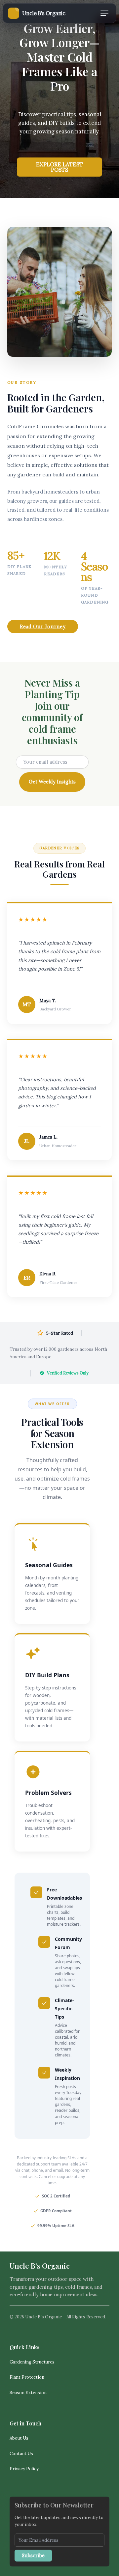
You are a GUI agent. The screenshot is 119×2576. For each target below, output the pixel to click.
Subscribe (33, 2555)
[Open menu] (104, 13)
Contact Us (21, 2454)
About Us (19, 2438)
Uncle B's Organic (40, 2265)
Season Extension (28, 2393)
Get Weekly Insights (52, 782)
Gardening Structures (32, 2362)
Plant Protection (27, 2377)
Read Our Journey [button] (43, 626)
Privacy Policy (24, 2469)
